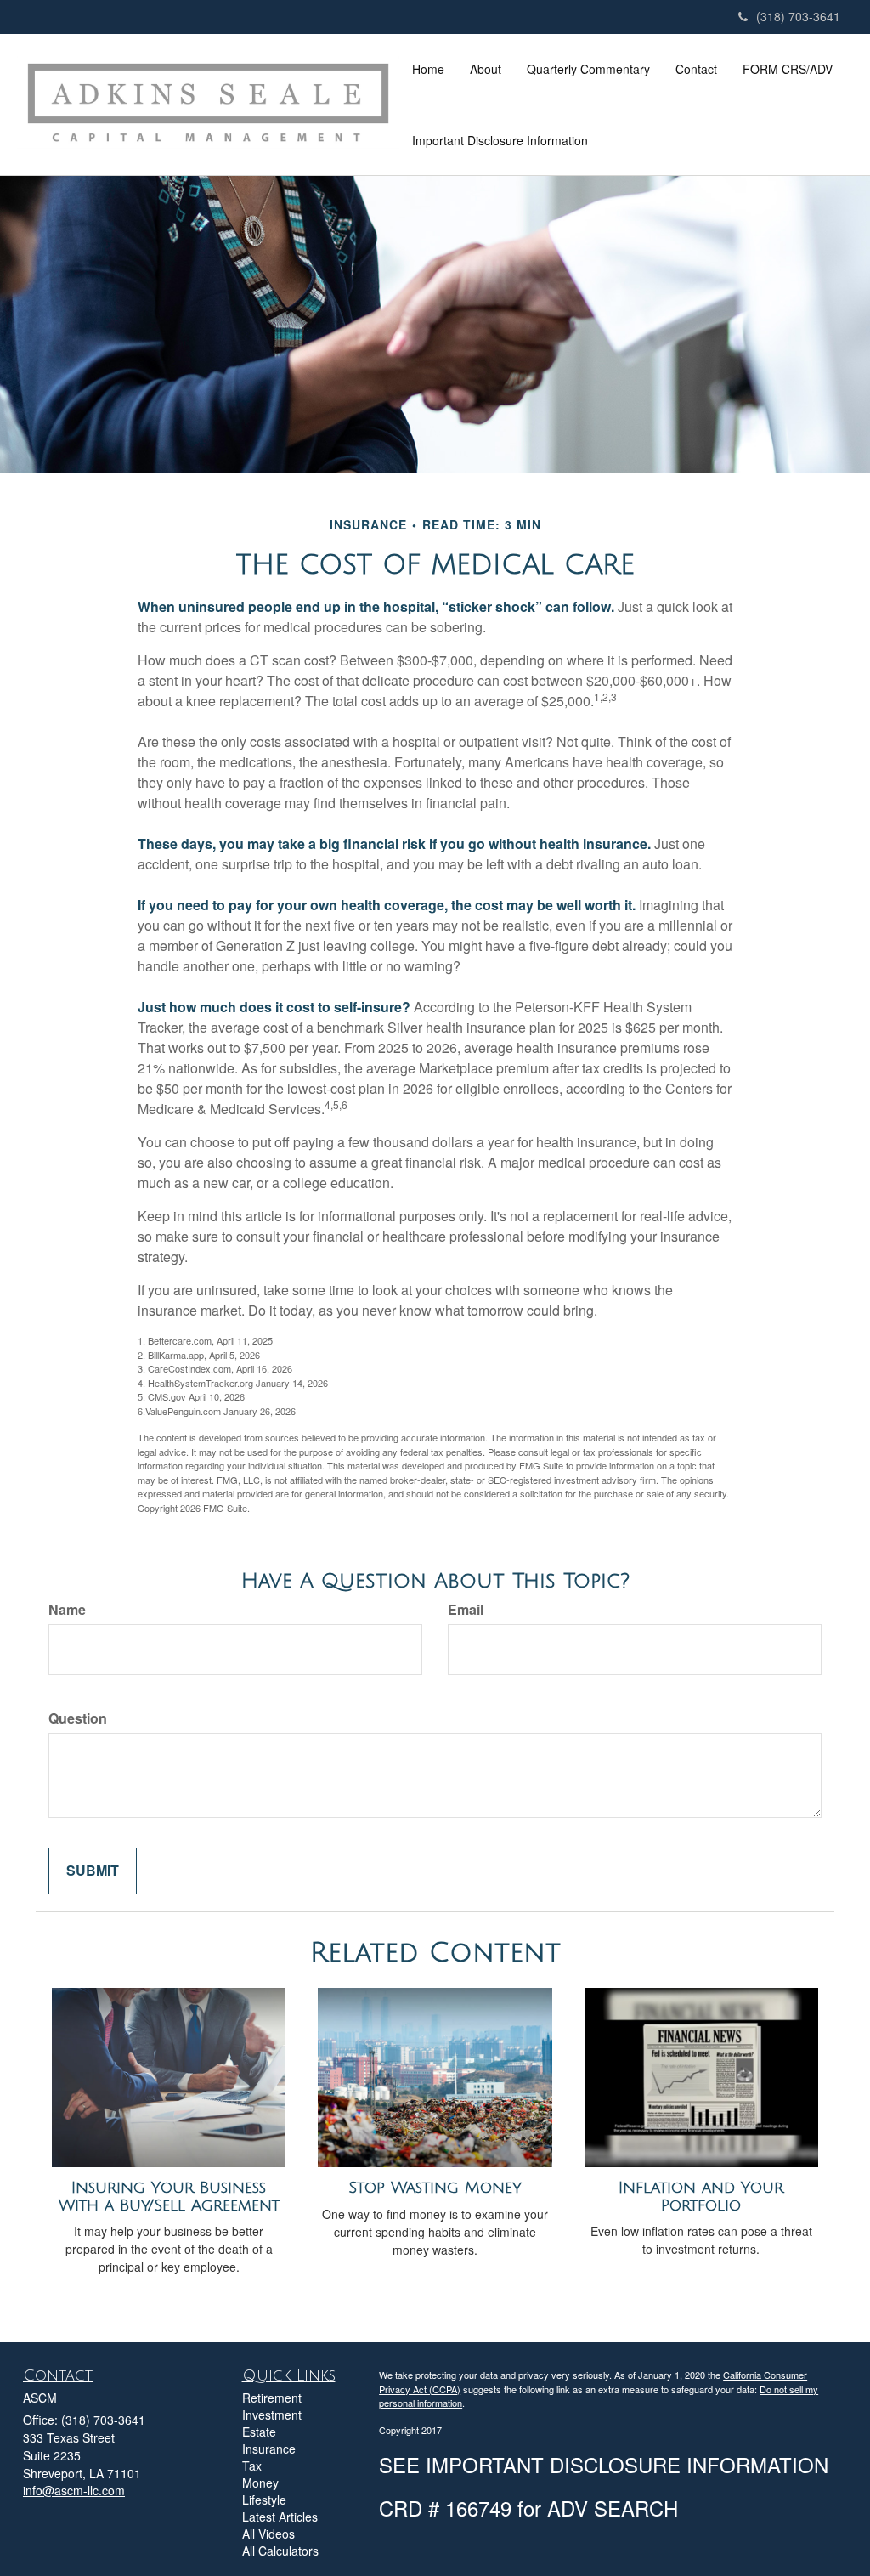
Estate (259, 2432)
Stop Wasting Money (435, 2188)
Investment (272, 2415)
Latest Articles (280, 2517)
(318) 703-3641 (798, 16)
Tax (252, 2466)
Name (67, 1610)
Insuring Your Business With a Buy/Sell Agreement (169, 2197)
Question (78, 1718)
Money (260, 2483)
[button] (486, 69)
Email (466, 1610)
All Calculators (280, 2551)
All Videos (268, 2534)
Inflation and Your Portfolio (701, 2197)
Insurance (269, 2449)
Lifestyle (264, 2500)
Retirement (272, 2398)
